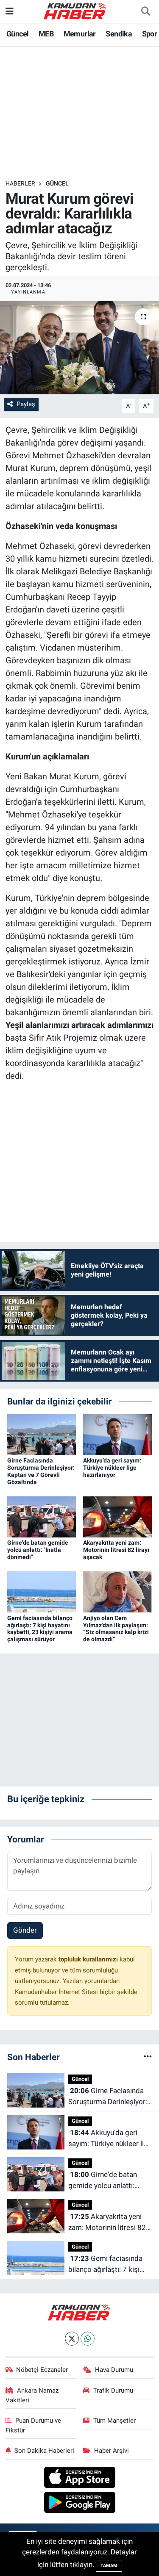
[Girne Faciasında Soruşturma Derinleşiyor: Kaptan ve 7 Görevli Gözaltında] (42, 1434)
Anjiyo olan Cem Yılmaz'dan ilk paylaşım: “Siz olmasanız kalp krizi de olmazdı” (116, 1629)
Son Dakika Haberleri (44, 2451)
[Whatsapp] (88, 2339)
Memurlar (80, 34)
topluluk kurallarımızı (89, 1959)
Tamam (109, 2566)
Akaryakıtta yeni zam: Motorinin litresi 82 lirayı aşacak (116, 1550)
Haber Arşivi (112, 2451)
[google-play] (79, 2503)
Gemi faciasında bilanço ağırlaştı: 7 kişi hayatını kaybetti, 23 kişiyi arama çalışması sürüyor (40, 1629)
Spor (150, 34)
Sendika (119, 34)
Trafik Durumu (113, 2390)
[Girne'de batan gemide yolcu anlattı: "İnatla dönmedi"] (42, 1516)
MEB (46, 34)
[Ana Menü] (10, 11)
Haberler (20, 183)
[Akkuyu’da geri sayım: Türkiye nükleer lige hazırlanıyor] (117, 1434)
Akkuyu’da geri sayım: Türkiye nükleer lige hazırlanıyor (112, 1468)
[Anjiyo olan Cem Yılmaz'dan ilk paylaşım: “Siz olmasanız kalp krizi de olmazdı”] (117, 1591)
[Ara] (145, 11)
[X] (72, 2339)
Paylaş (26, 404)
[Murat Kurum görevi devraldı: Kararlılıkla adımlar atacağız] (79, 348)
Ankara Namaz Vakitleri (32, 2395)
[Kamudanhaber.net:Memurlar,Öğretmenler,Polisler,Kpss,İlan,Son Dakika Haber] (75, 11)
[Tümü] (148, 2057)
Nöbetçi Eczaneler (42, 2370)
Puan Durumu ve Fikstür (33, 2425)
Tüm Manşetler (114, 2421)
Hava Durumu (114, 2370)
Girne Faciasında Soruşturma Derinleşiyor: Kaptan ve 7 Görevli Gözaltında (41, 1471)
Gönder (25, 1930)
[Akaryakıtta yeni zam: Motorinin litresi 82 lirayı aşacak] (117, 1516)
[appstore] (79, 2479)
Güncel (17, 34)
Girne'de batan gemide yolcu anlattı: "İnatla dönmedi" (38, 1550)
